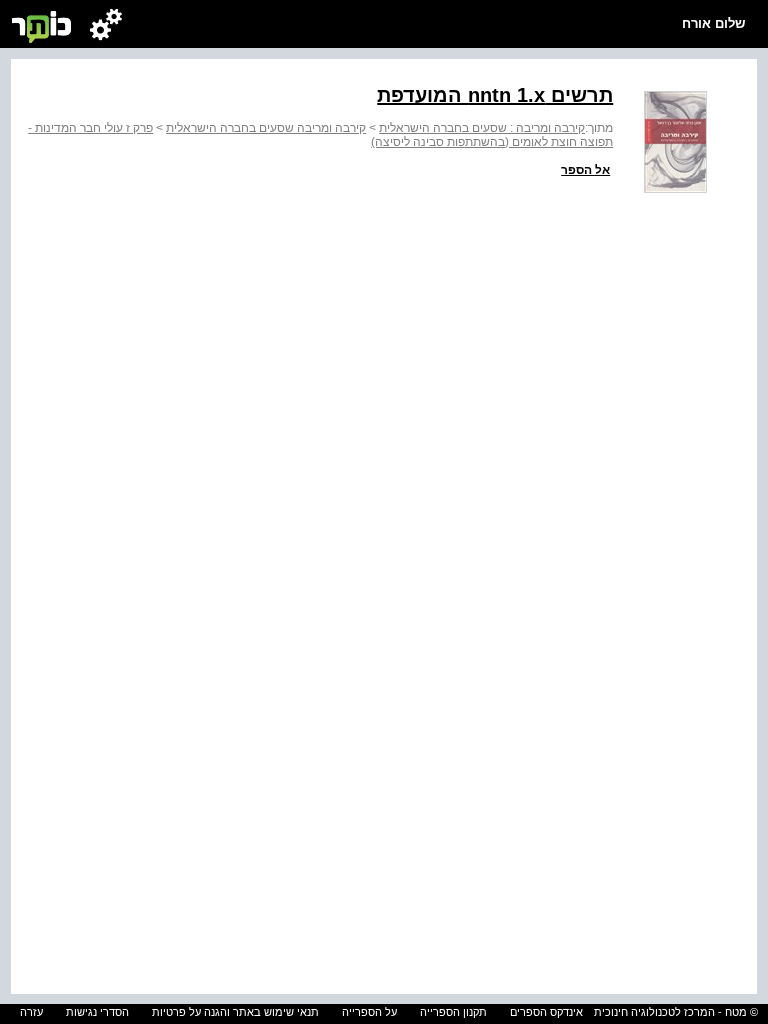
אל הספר (585, 170)
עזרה (31, 1012)
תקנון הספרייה (453, 1012)
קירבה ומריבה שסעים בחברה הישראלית (266, 128)
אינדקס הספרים (546, 1012)
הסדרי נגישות (97, 1012)
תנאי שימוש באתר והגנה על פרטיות (235, 1012)
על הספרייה (369, 1012)
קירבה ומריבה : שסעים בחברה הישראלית (482, 128)
